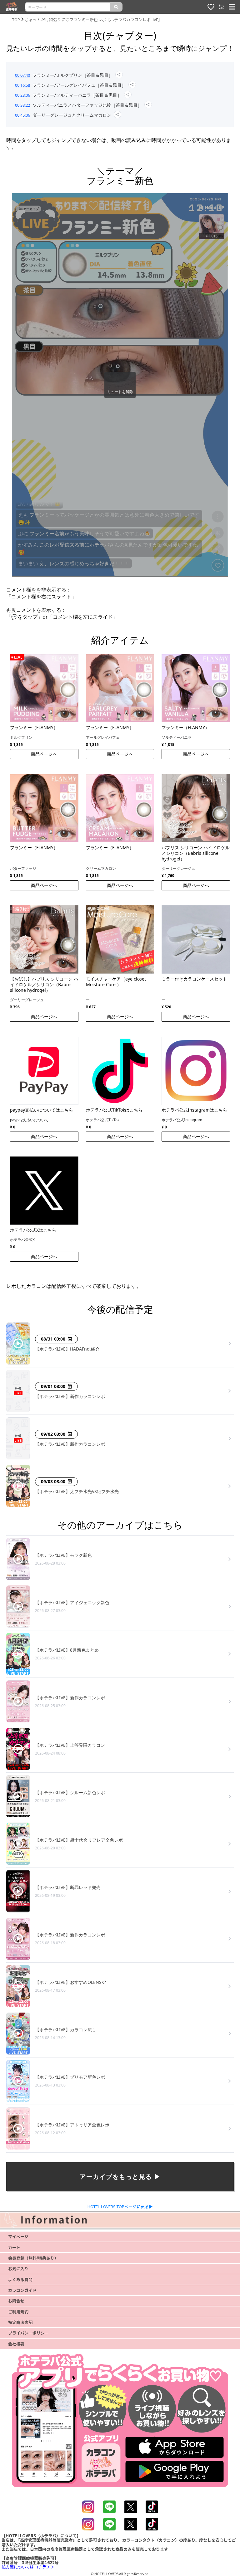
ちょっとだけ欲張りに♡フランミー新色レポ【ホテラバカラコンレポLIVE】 (93, 19)
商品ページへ (44, 754)
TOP (16, 19)
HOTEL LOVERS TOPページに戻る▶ (120, 2206)
